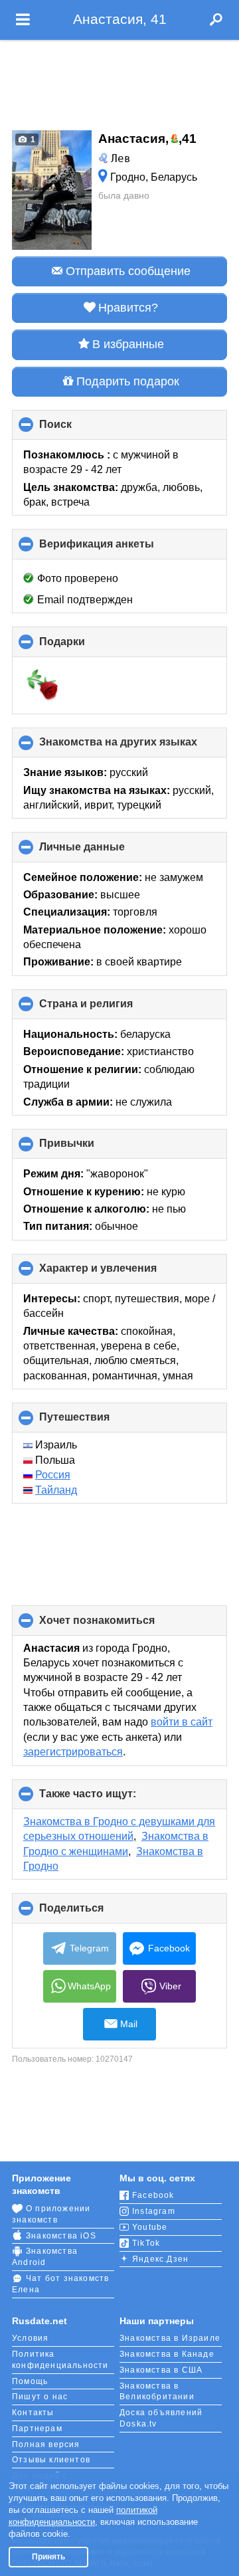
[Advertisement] (119, 81)
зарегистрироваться (73, 1752)
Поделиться (94, 1913)
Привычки (89, 1148)
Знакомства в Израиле (170, 2338)
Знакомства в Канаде (167, 2354)
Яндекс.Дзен (160, 2259)
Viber (170, 1986)
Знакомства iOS (61, 2236)
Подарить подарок (128, 381)
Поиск (78, 429)
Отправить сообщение (128, 271)
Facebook (169, 1948)
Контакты (33, 2413)
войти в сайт (182, 1722)
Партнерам (37, 2428)
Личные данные (104, 851)
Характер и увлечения (120, 1273)
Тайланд (56, 1490)
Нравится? (128, 308)
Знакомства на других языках (133, 747)
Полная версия (46, 2444)
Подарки (84, 646)
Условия (30, 2338)
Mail (129, 2024)
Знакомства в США (161, 2370)
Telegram (89, 1948)
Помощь (30, 2381)
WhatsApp (89, 1986)
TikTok (146, 2243)
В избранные (128, 344)
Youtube (150, 2227)
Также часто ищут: (110, 1799)
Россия (53, 1475)
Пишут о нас (40, 2397)
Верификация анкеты (119, 548)
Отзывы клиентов (51, 2460)
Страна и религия (108, 1009)
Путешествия (97, 1422)
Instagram (154, 2211)
